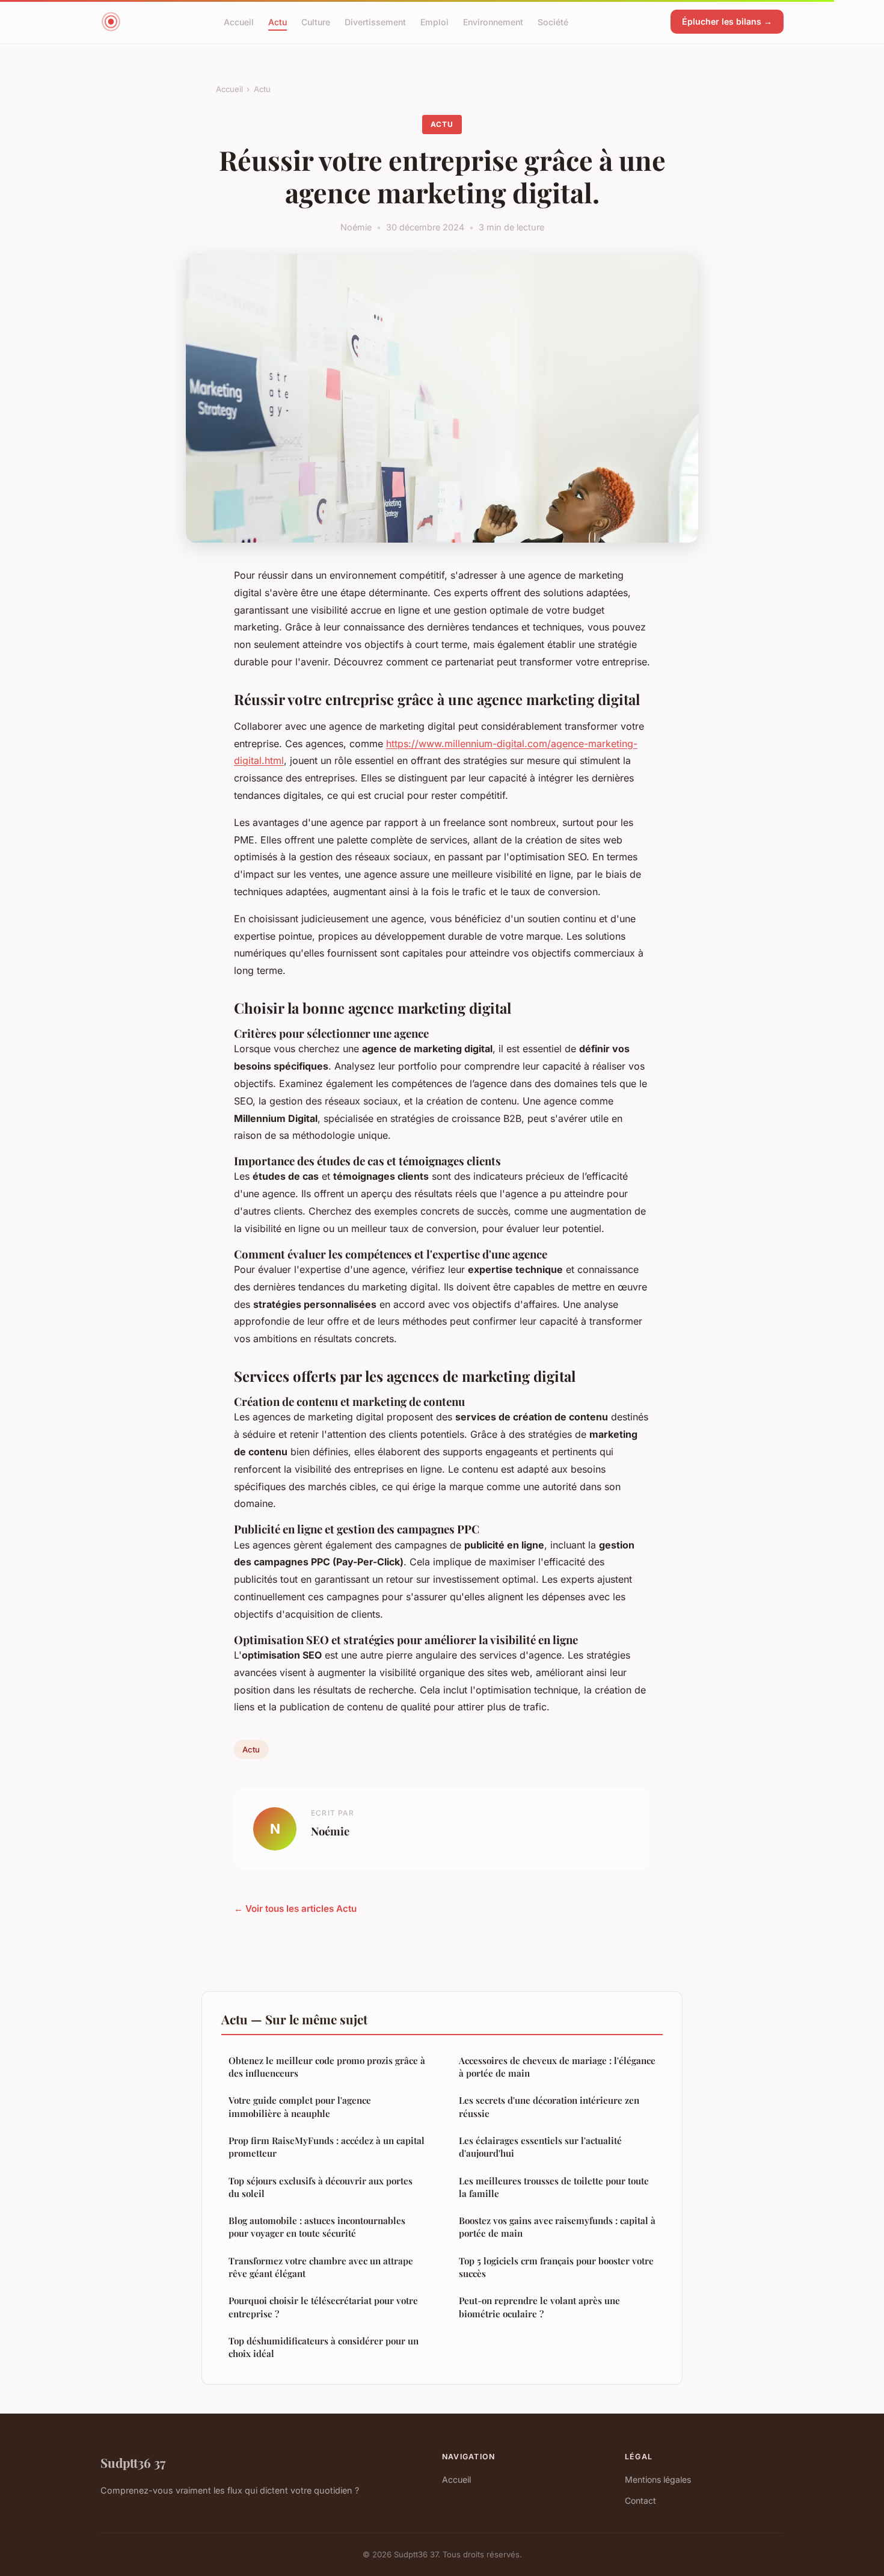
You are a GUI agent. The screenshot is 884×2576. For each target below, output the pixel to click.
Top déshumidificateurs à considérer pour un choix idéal (324, 2347)
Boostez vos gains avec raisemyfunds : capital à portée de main (557, 2227)
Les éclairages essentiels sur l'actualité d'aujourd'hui (540, 2147)
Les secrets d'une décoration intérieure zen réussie (549, 2106)
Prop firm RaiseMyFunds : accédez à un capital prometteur (327, 2147)
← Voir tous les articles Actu (295, 1909)
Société (553, 21)
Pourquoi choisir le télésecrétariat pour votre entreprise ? (323, 2307)
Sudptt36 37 (133, 2462)
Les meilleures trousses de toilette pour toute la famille (554, 2187)
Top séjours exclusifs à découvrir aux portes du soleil (321, 2187)
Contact (640, 2501)
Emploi (434, 21)
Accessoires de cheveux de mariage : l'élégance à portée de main (557, 2067)
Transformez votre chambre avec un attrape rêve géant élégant (321, 2267)
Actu (278, 21)
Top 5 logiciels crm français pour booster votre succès (556, 2267)
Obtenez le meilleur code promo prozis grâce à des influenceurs (327, 2067)
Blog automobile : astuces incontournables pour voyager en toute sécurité (317, 2227)
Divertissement (375, 21)
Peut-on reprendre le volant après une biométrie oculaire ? (539, 2307)
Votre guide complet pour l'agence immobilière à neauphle (300, 2106)
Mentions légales (658, 2479)
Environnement (493, 21)
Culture (316, 21)
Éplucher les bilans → (727, 21)
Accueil (239, 21)
